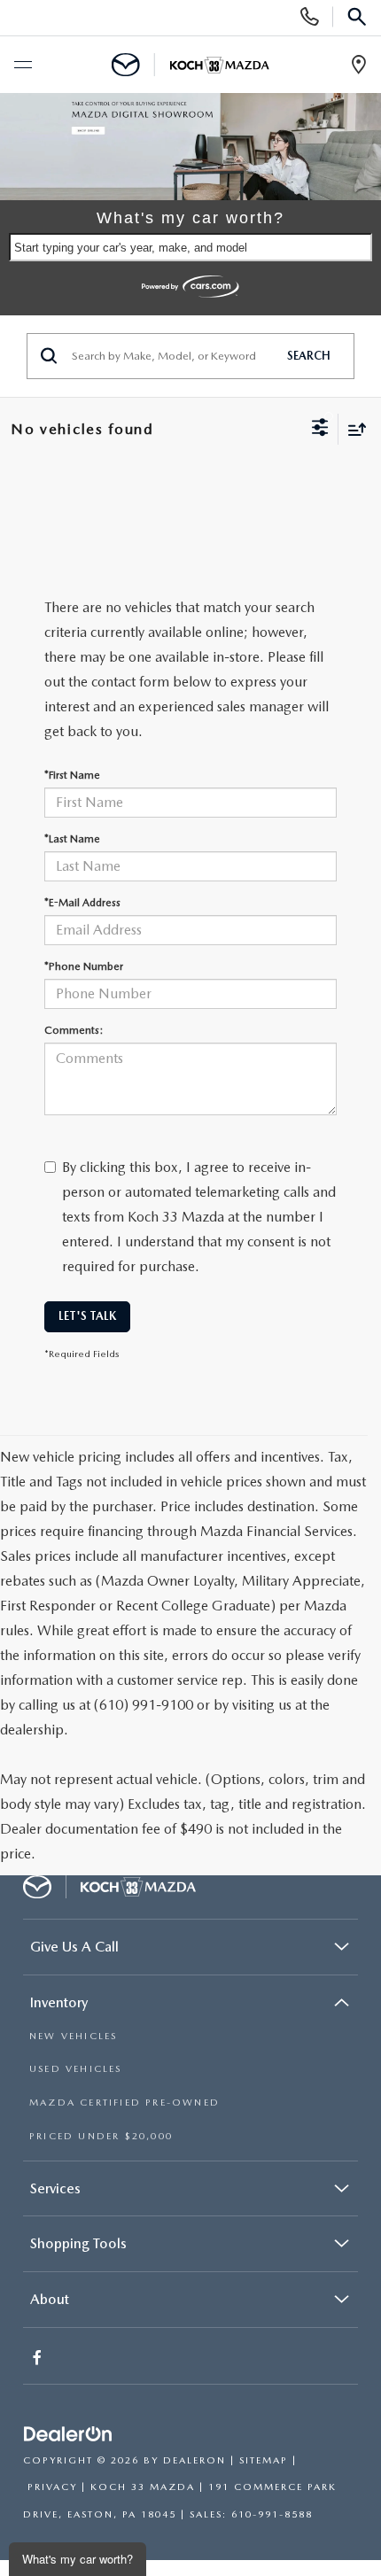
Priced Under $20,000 (101, 2136)
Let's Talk (87, 1316)
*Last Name (72, 839)
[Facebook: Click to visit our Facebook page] (39, 2359)
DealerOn (194, 2460)
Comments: (74, 1030)
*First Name (72, 775)
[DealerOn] (68, 2435)
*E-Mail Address (82, 903)
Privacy (52, 2487)
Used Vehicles (76, 2069)
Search (309, 356)
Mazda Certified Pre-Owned (124, 2103)
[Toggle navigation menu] (22, 66)
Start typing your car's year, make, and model (131, 248)
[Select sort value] (353, 429)
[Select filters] (320, 430)
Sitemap (264, 2460)
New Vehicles (73, 2036)
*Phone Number (84, 966)
